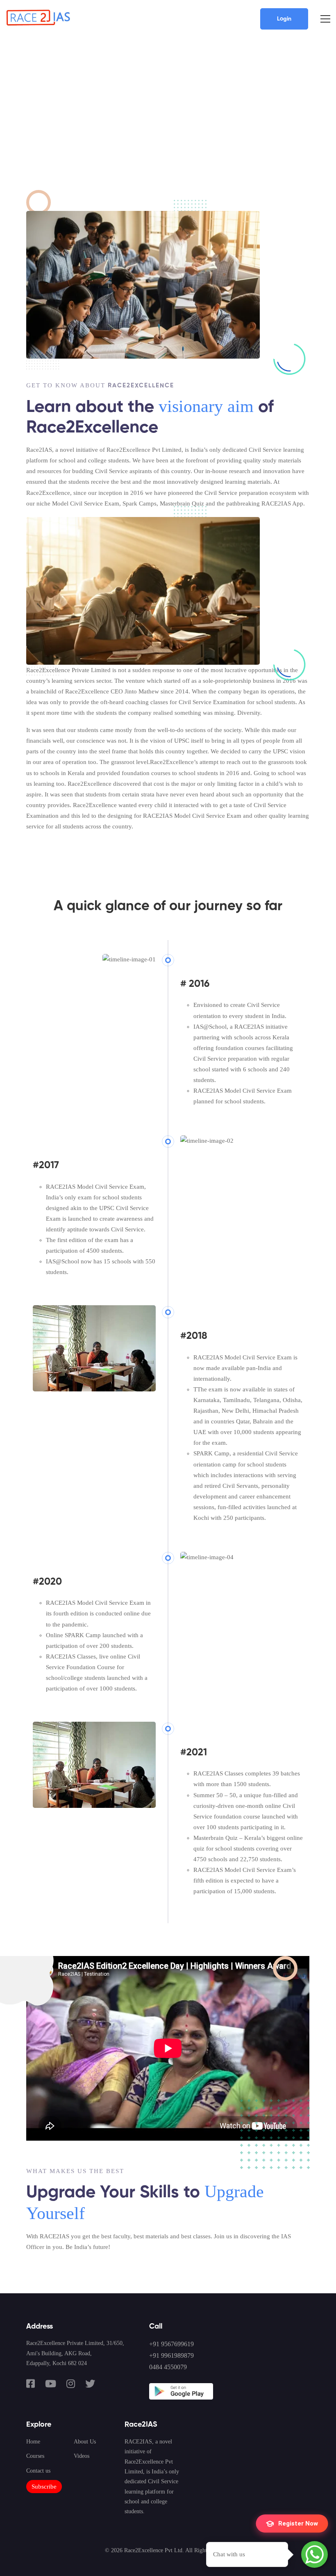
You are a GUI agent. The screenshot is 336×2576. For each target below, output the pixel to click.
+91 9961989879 (171, 2355)
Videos (82, 2456)
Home (33, 2442)
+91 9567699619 (171, 2344)
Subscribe (44, 2487)
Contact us (38, 2471)
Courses (35, 2456)
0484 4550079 (168, 2367)
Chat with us (229, 2554)
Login (284, 19)
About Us (85, 2442)
